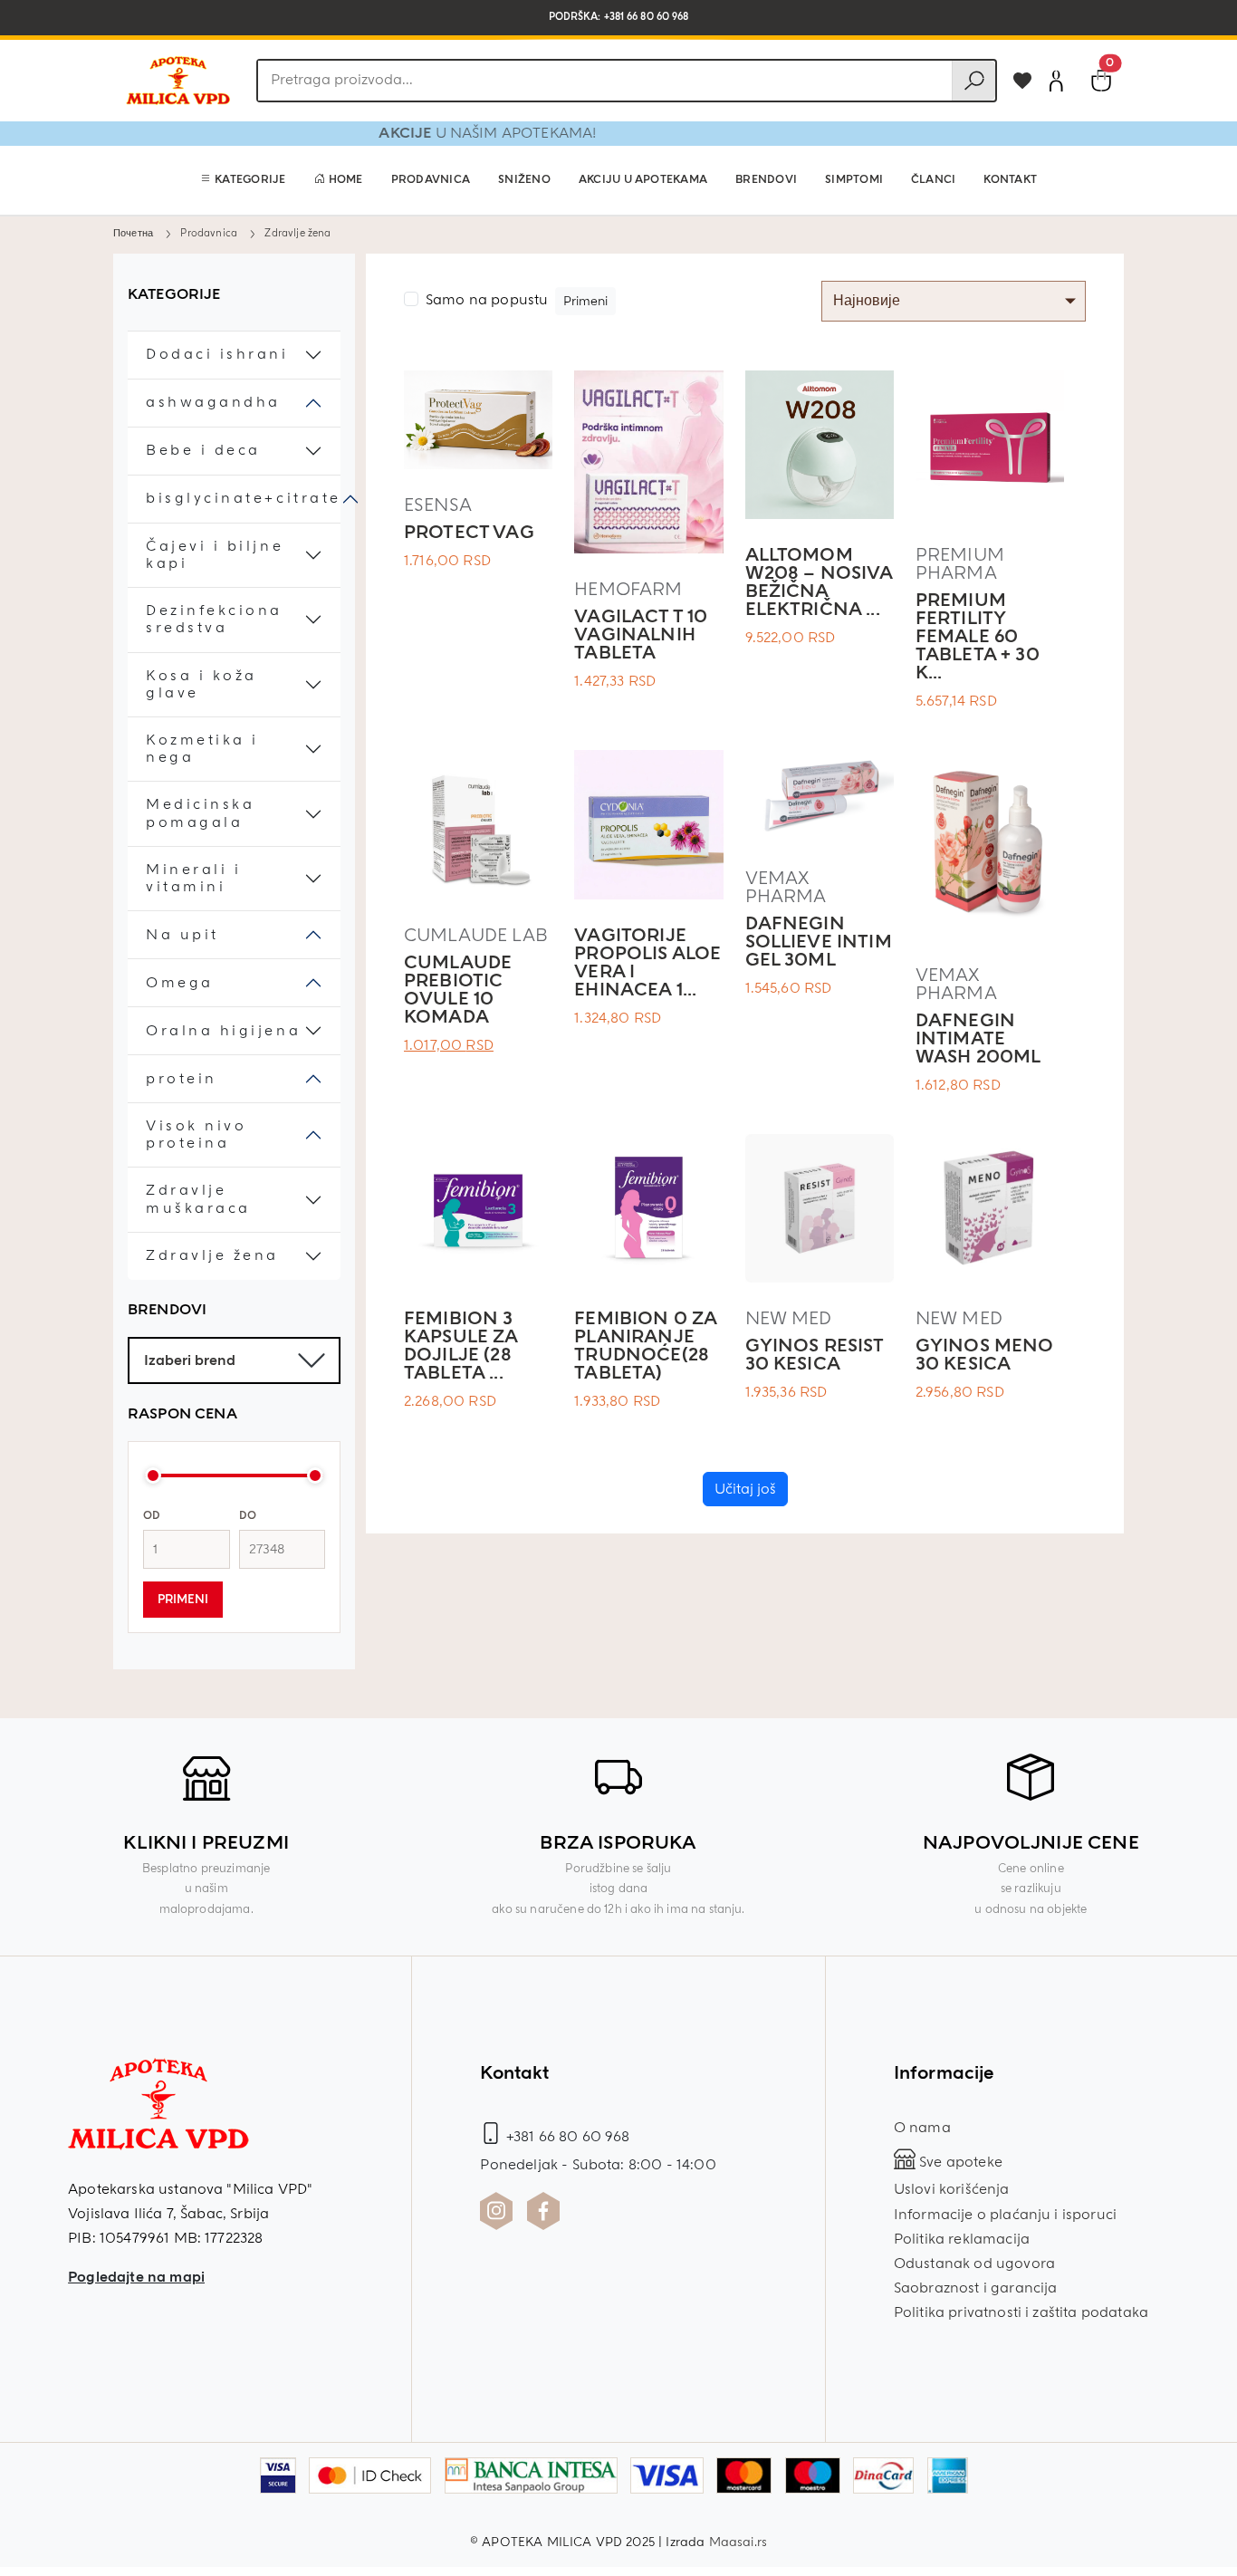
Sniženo (524, 180)
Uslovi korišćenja (952, 2189)
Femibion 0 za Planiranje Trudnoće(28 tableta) (645, 1346)
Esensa (438, 505)
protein (182, 1079)
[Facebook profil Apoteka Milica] (543, 2211)
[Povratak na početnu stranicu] (177, 81)
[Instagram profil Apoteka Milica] (496, 2211)
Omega (180, 983)
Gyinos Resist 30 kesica (815, 1355)
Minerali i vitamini (193, 879)
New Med (789, 1318)
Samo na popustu (487, 300)
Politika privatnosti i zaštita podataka (1021, 2312)
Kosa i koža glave (201, 685)
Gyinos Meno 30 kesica (985, 1355)
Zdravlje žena (212, 1256)
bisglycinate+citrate (244, 499)
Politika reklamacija (962, 2239)
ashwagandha (213, 403)
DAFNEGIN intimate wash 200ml (978, 1038)
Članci (933, 180)
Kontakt (1010, 180)
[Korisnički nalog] (1056, 81)
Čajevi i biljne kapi (215, 555)
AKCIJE (462, 133)
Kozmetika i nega (202, 749)
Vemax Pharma (786, 887)
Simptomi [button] (854, 180)
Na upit (182, 935)
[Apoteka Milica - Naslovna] (158, 2116)
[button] (243, 180)
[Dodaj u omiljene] (1022, 81)
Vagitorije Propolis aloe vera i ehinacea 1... (647, 962)
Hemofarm (628, 589)
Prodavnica (431, 180)
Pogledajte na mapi (136, 2277)
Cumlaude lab (476, 935)
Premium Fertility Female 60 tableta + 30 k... (978, 636)
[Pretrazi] (973, 81)
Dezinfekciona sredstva (214, 620)
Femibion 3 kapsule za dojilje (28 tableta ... (461, 1346)
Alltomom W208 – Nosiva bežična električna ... (819, 582)
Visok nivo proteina (196, 1135)
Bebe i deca (203, 451)
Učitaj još (745, 1489)
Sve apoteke (959, 2162)
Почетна (133, 233)
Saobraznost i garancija (976, 2288)
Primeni (183, 1600)
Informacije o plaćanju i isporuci (1005, 2215)
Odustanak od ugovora (974, 2264)
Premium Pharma (960, 564)
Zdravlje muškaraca (198, 1199)
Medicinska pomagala (200, 813)
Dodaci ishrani (217, 355)
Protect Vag (469, 532)
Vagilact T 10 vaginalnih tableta (641, 634)
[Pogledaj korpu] (1101, 81)
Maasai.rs (738, 2542)
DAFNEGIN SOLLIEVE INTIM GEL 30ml (819, 942)
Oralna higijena (223, 1031)
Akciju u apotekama (643, 180)
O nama (922, 2128)
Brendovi (766, 180)
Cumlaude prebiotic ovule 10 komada (458, 990)
